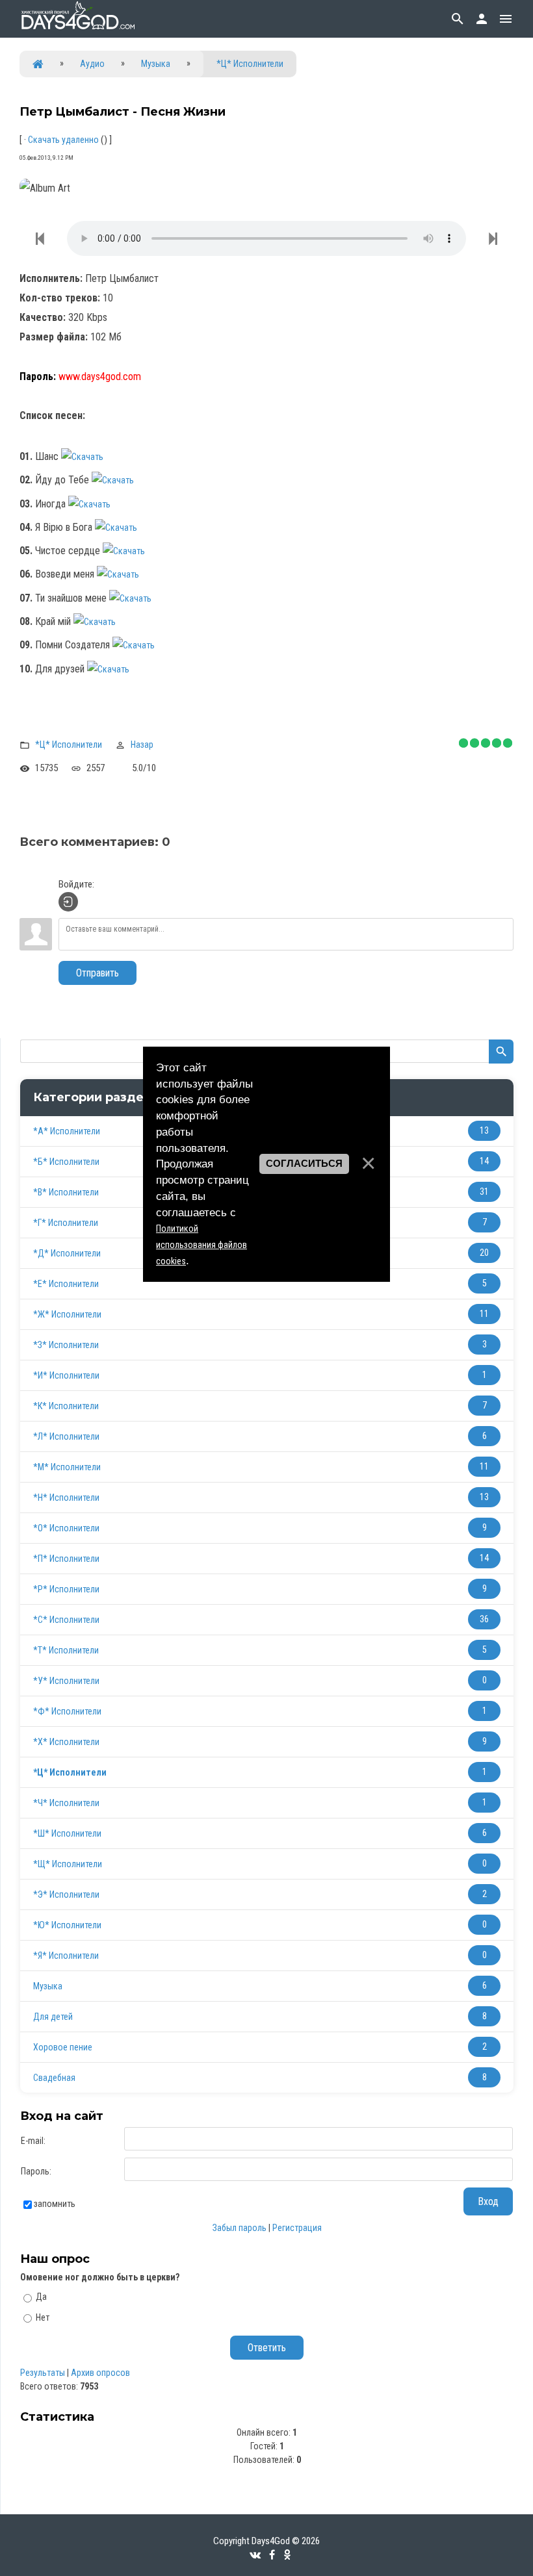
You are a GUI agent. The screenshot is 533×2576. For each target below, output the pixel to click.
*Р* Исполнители (66, 1589)
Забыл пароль (240, 2228)
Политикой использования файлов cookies (201, 1245)
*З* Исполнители (66, 1345)
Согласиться (304, 1164)
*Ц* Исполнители (250, 64)
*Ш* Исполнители (67, 1833)
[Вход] (68, 902)
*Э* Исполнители (66, 1894)
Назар (142, 745)
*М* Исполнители (67, 1467)
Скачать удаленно (63, 140)
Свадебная (54, 2078)
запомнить (55, 2204)
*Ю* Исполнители (67, 1925)
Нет (43, 2317)
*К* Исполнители (66, 1406)
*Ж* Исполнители (67, 1314)
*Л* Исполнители (66, 1436)
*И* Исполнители (66, 1375)
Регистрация (297, 2228)
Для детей (53, 2017)
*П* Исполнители (66, 1559)
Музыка (156, 64)
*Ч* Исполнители (66, 1803)
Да (41, 2297)
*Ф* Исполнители (67, 1711)
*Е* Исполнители (66, 1284)
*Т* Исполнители (66, 1650)
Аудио (92, 64)
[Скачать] (89, 457)
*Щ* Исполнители (68, 1864)
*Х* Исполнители (66, 1742)
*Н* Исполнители (66, 1498)
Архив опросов (100, 2373)
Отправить (97, 973)
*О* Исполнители (66, 1528)
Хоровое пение (63, 2047)
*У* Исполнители (66, 1681)
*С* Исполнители (66, 1620)
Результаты (43, 2373)
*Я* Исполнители (66, 1956)
